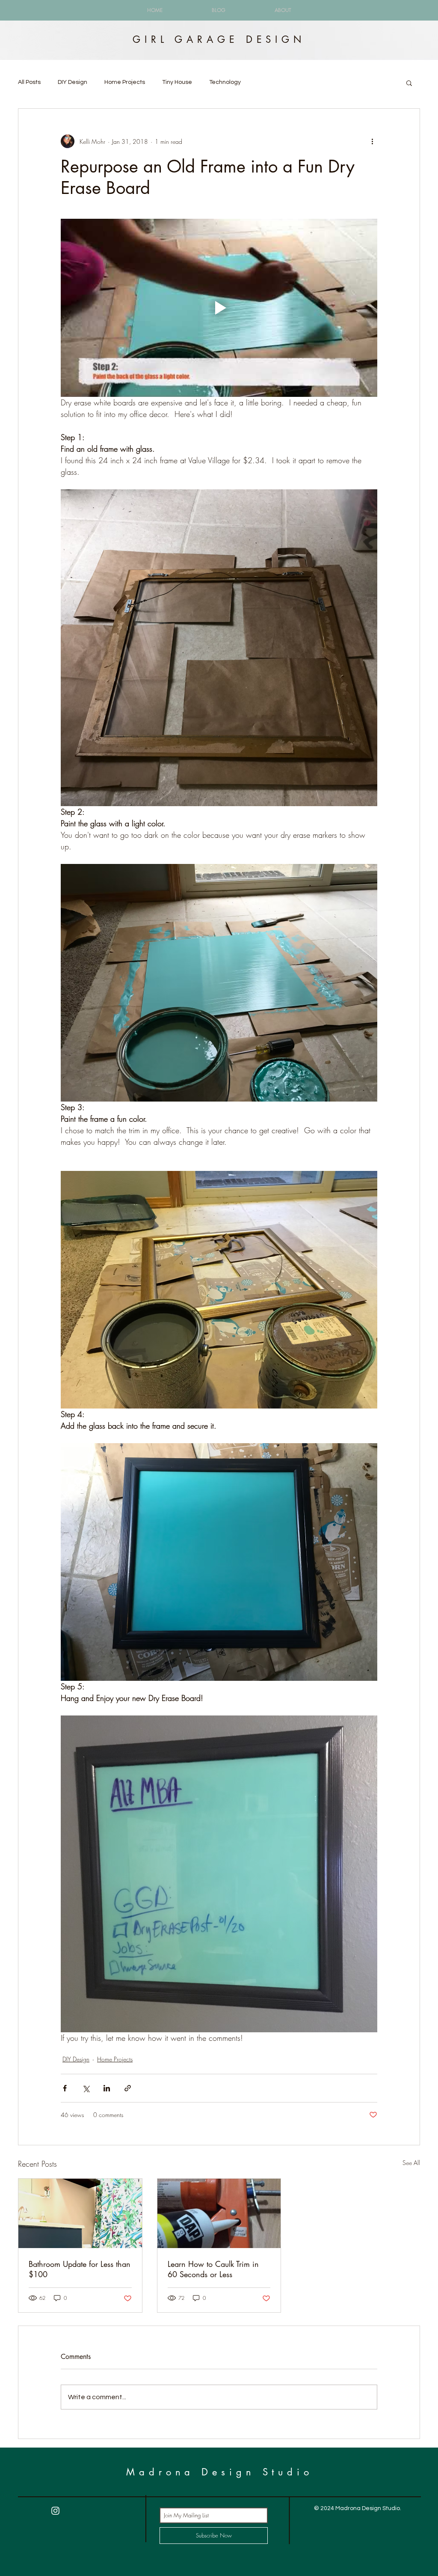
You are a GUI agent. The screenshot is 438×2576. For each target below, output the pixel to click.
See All (411, 2163)
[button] (409, 83)
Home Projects (125, 82)
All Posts (29, 82)
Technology (225, 82)
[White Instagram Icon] (55, 2511)
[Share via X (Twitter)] (86, 2088)
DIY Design (73, 82)
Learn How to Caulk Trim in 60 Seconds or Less (213, 2269)
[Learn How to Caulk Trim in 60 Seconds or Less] (219, 2213)
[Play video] (219, 308)
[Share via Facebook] (65, 2088)
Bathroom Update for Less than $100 (80, 2269)
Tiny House (177, 82)
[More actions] (372, 141)
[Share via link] (128, 2088)
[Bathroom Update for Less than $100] (80, 2213)
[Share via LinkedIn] (107, 2088)
